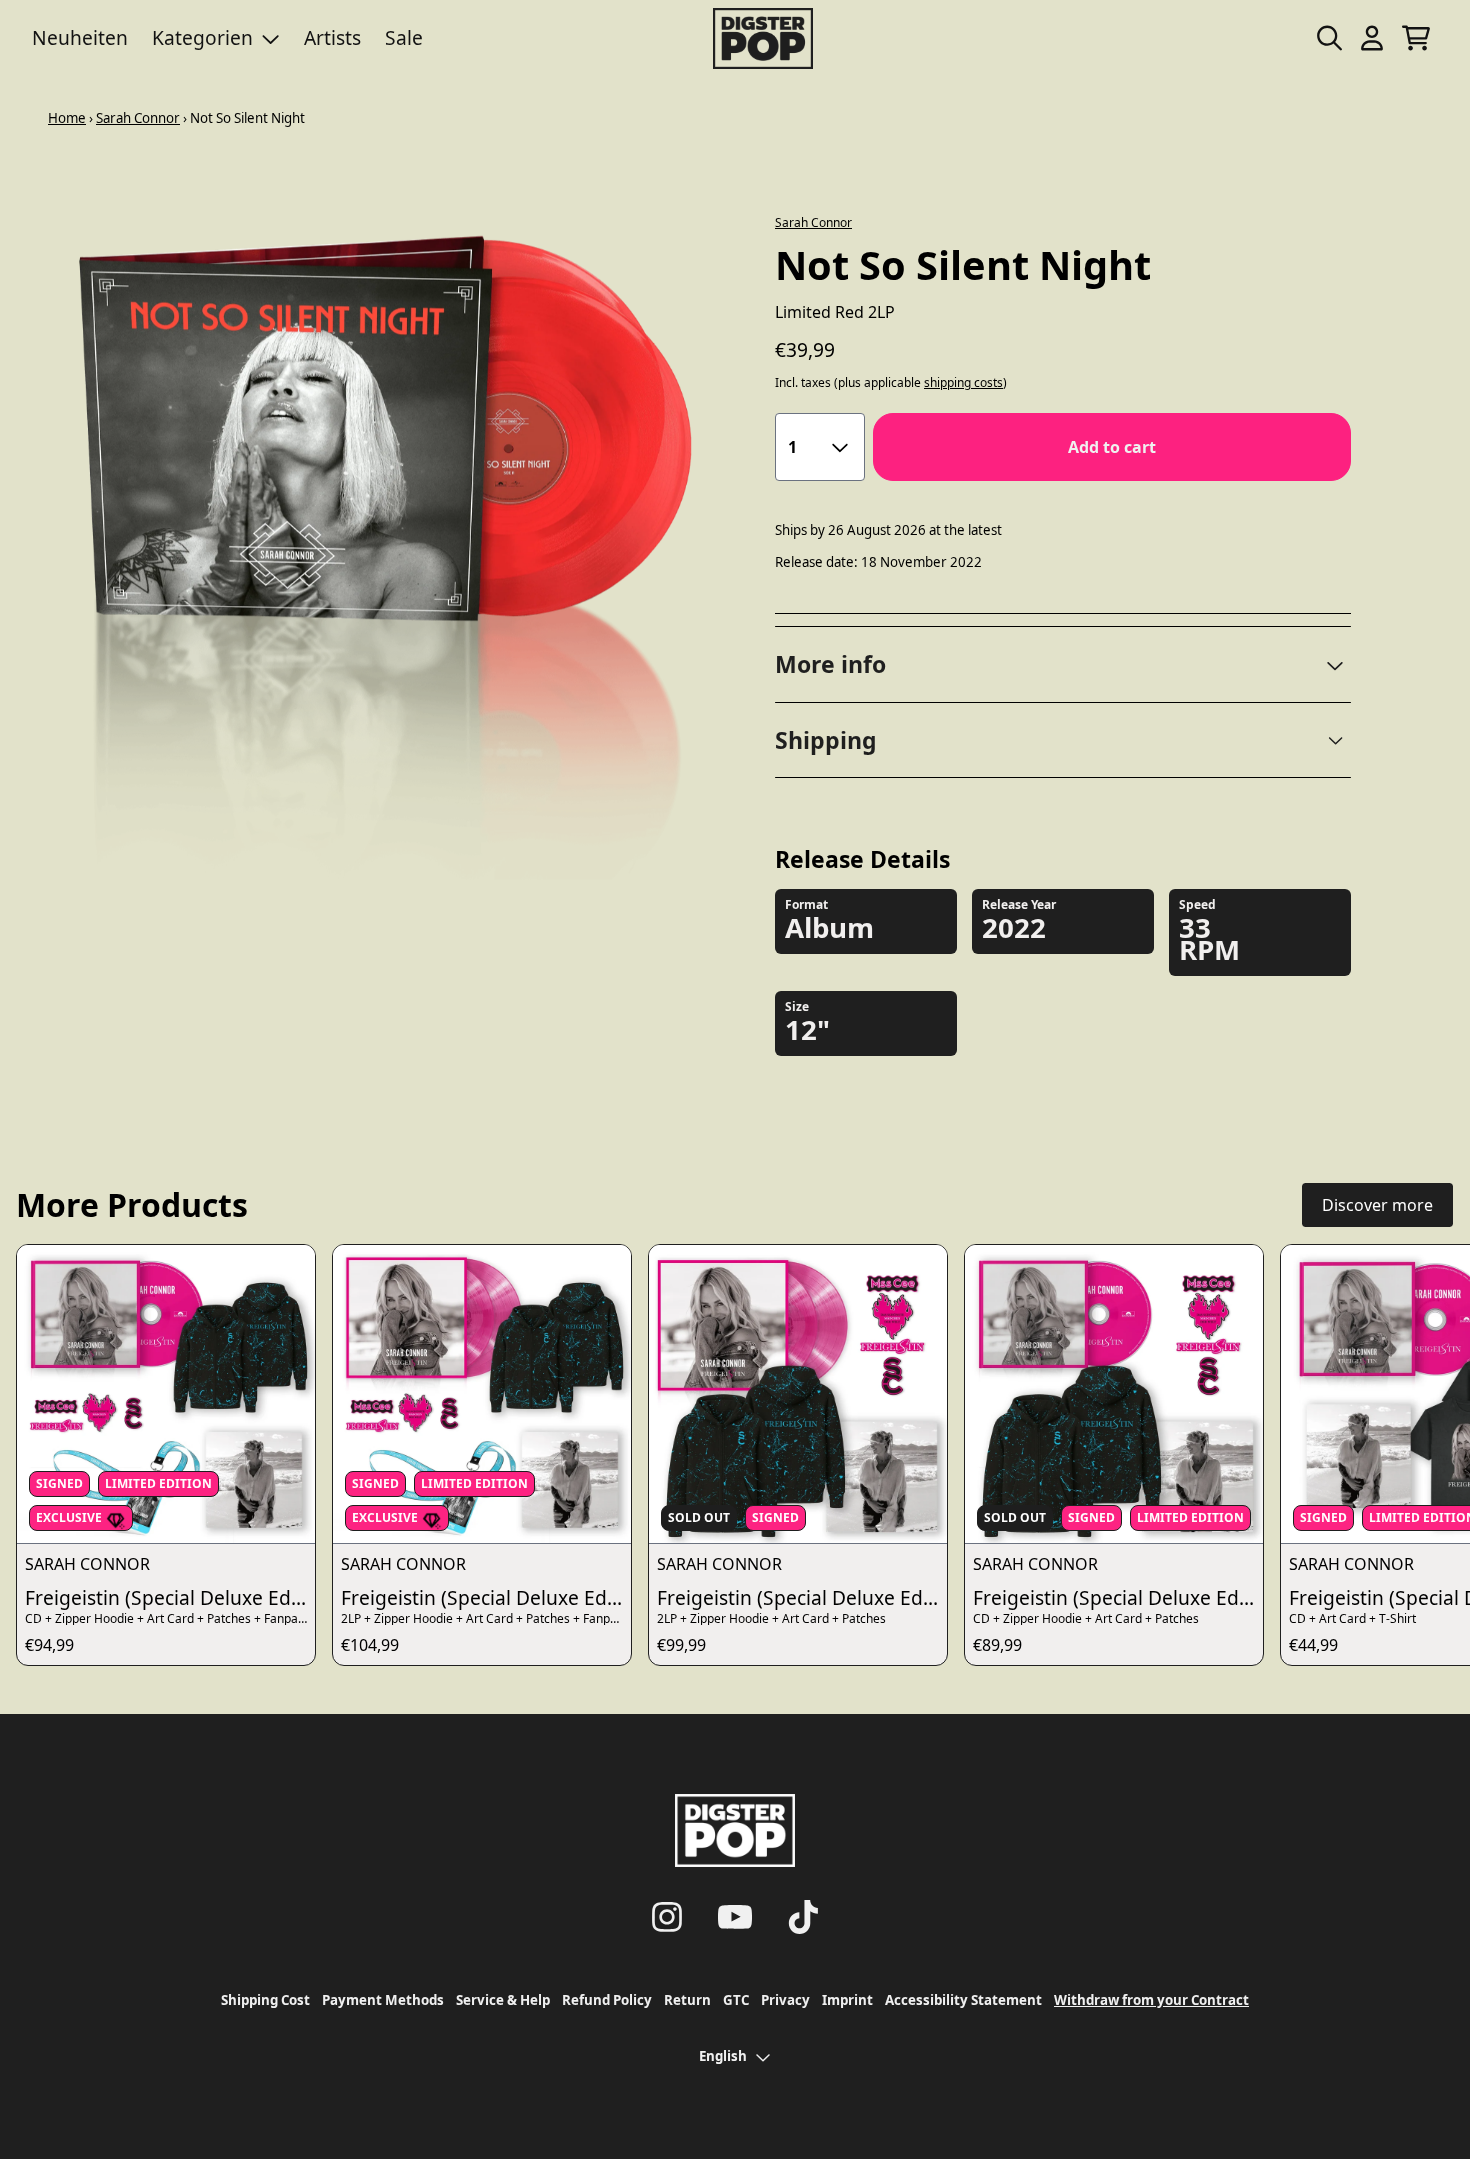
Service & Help (503, 2000)
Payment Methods (383, 2000)
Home (67, 118)
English (723, 2056)
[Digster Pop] (763, 38)
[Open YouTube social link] (735, 1917)
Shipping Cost (265, 2000)
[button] (1063, 664)
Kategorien (202, 37)
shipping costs (963, 383)
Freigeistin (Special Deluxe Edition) (170, 1597)
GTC (736, 2000)
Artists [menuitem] (332, 37)
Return (687, 2000)
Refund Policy (607, 2000)
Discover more (1377, 1205)
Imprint (847, 2000)
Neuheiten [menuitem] (80, 37)
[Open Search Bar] (1328, 38)
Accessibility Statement (963, 2000)
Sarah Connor (138, 118)
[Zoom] (375, 520)
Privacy (785, 2000)
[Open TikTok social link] (803, 1917)
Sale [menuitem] (404, 37)
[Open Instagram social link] (667, 1917)
